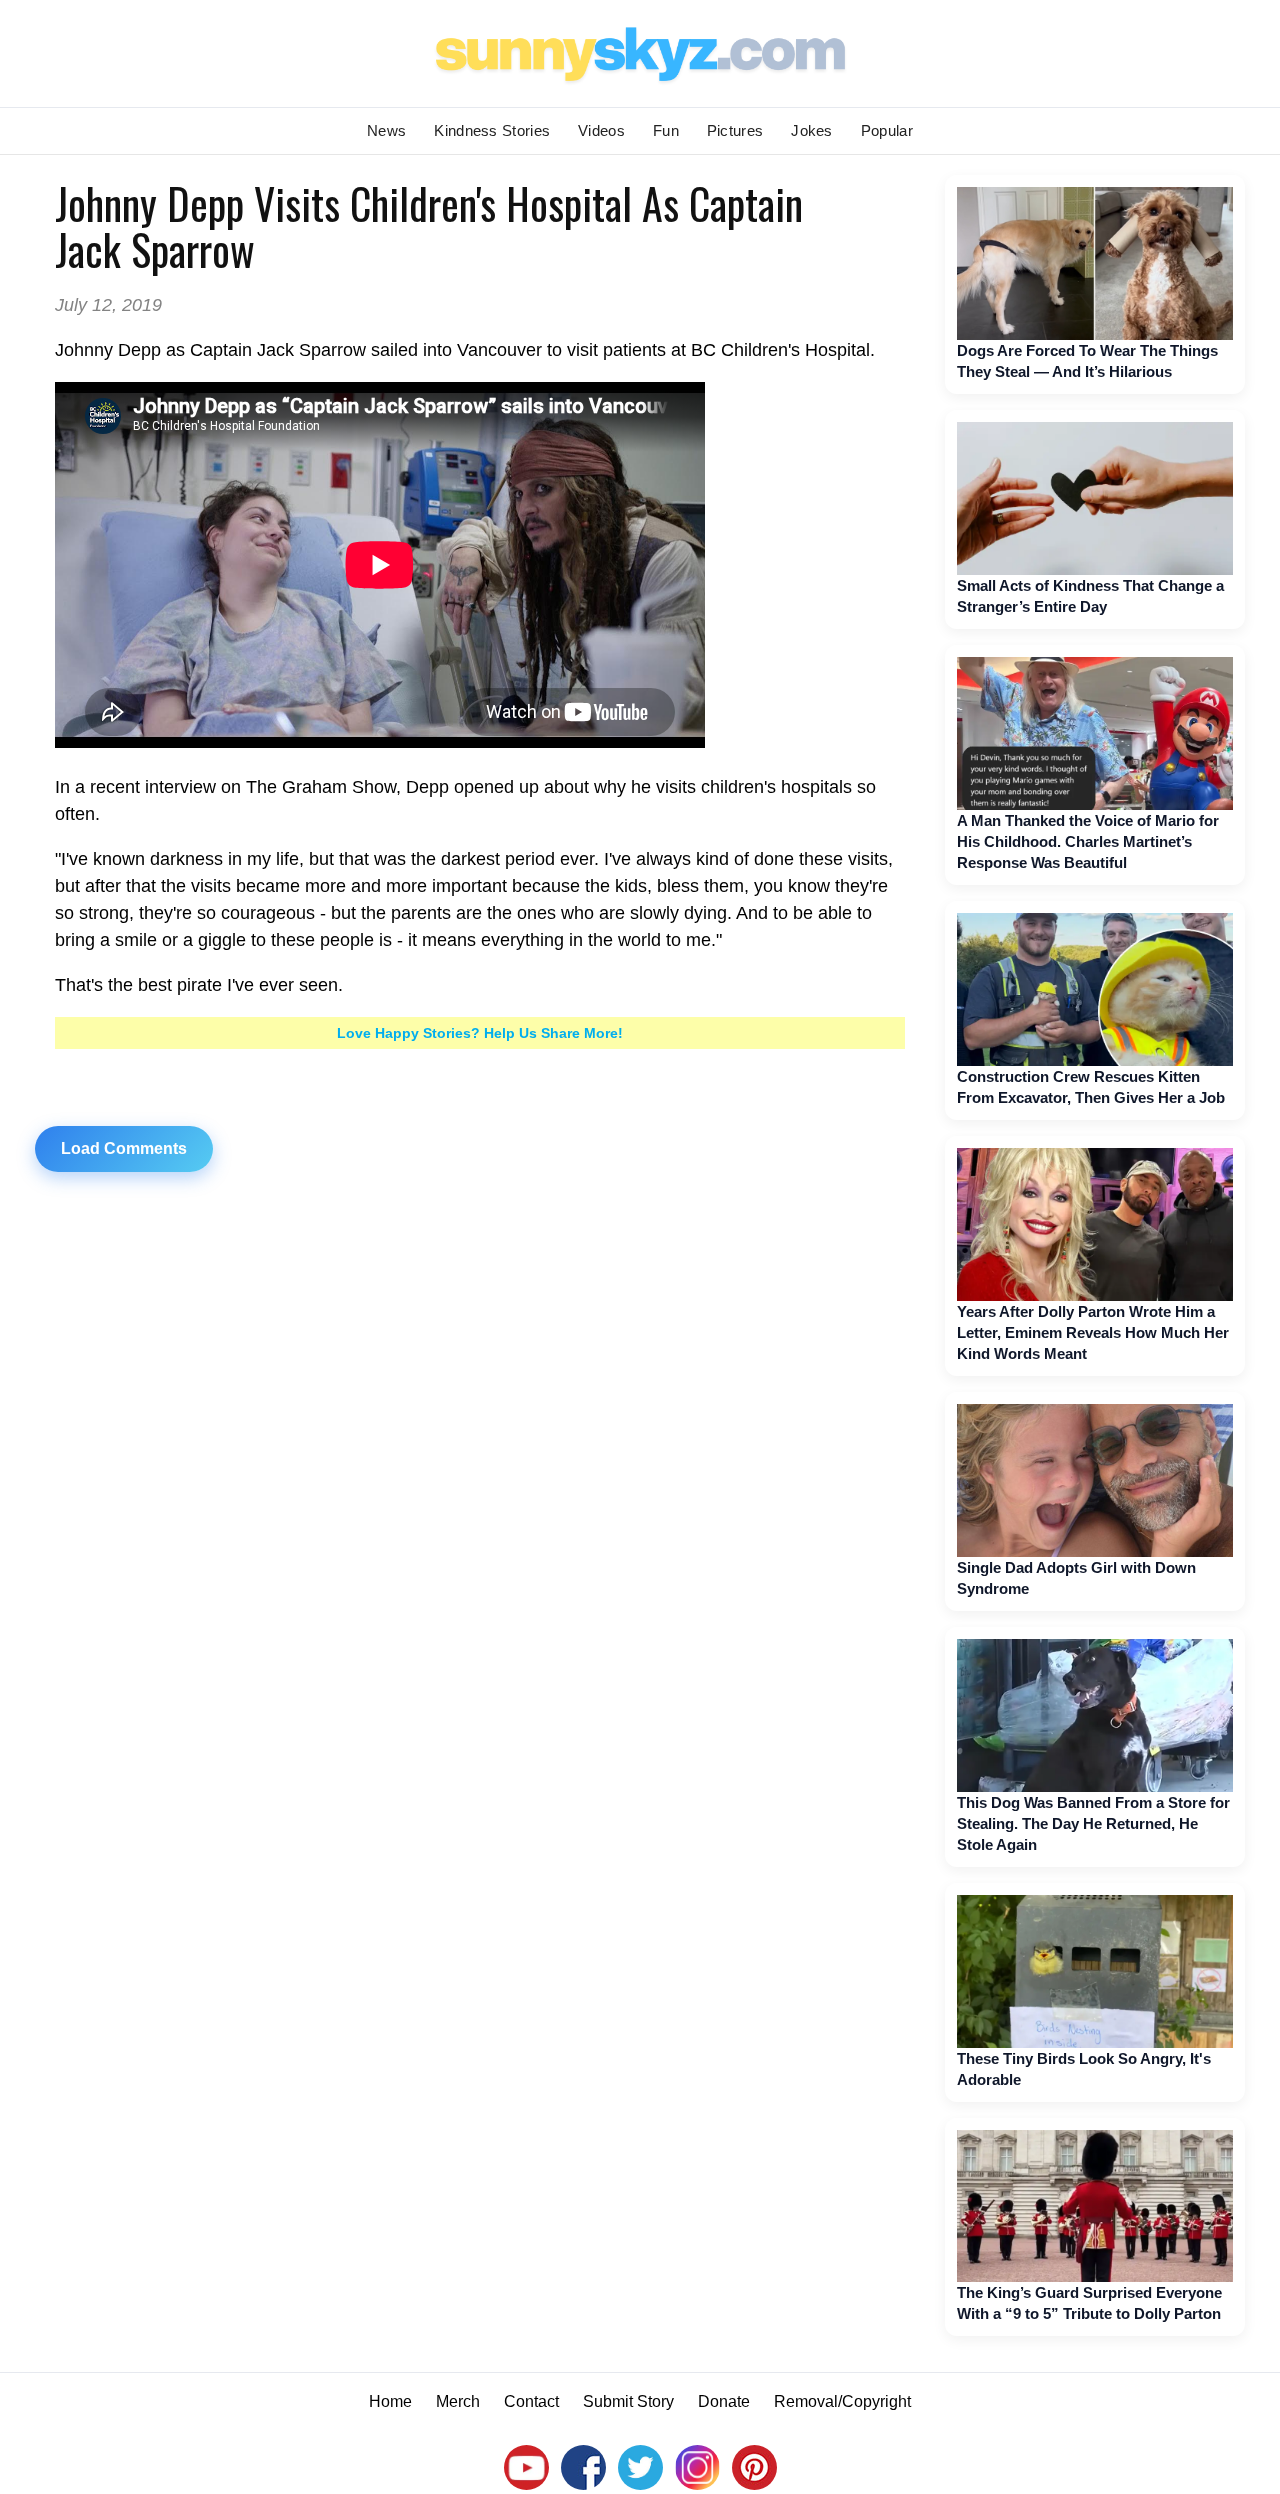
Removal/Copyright (842, 2401)
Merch (458, 2401)
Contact (531, 2401)
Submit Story (628, 2401)
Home (390, 2401)
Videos (601, 130)
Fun (666, 130)
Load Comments (124, 1148)
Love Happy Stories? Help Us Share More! (480, 1033)
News (386, 130)
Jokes (812, 130)
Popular (887, 130)
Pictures (735, 130)
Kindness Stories (492, 130)
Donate (724, 2401)
